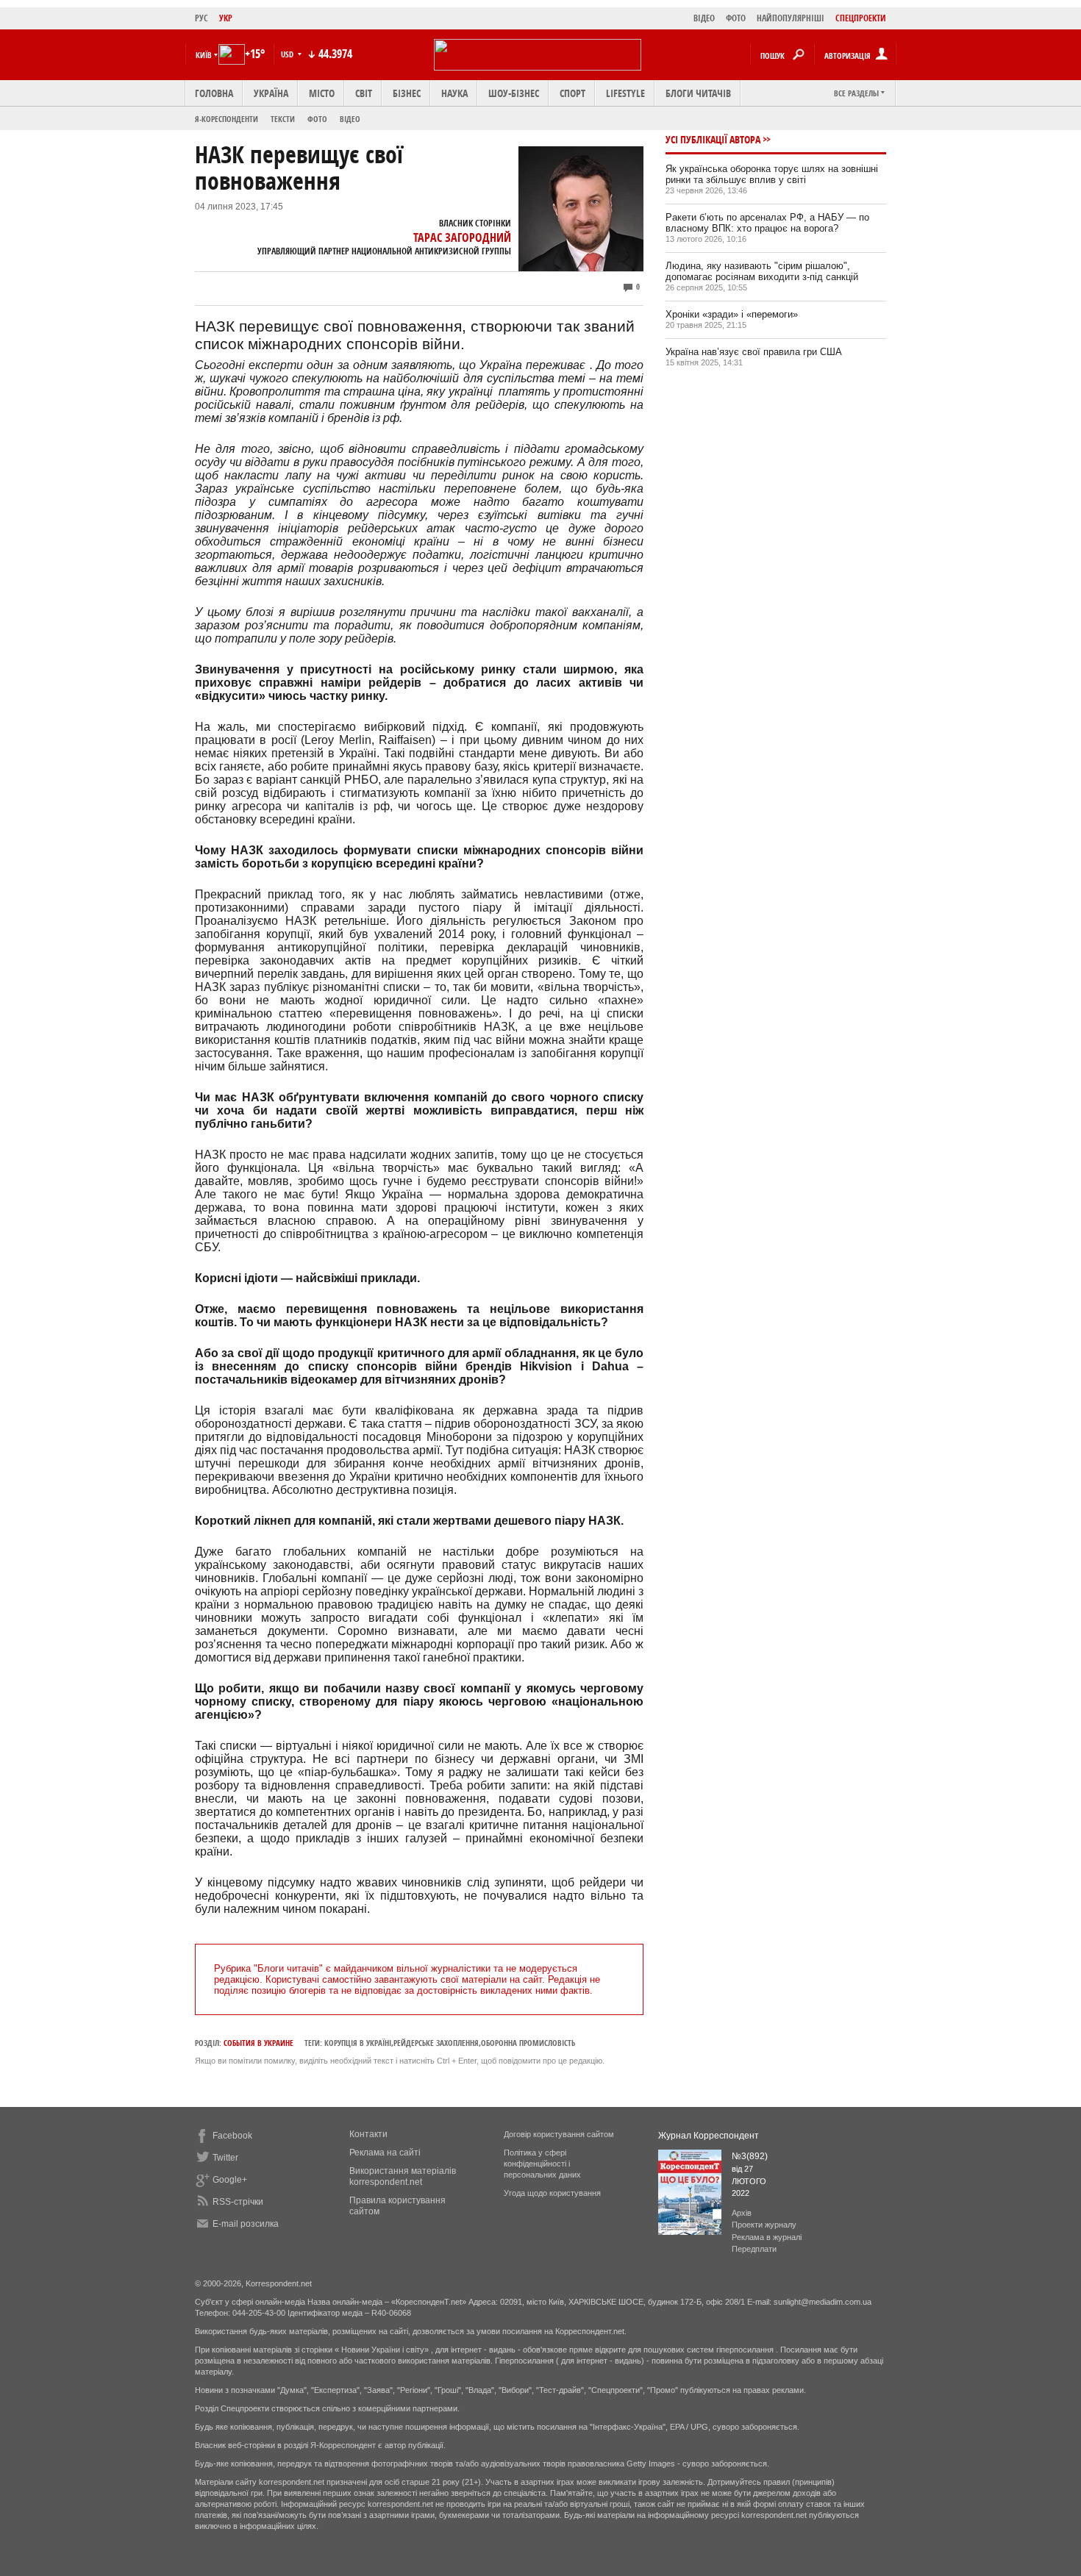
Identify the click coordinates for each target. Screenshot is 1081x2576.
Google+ (230, 2180)
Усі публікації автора (713, 139)
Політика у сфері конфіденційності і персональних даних (542, 2164)
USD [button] (288, 54)
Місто (322, 93)
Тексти (283, 119)
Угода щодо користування (552, 2193)
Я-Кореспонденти (226, 119)
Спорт (572, 93)
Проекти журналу (764, 2225)
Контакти (368, 2134)
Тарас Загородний (462, 237)
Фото (317, 119)
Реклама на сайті (385, 2153)
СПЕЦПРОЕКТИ (861, 18)
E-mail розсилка (246, 2224)
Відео (350, 119)
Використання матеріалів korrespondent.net (403, 2176)
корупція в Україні (358, 2043)
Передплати (754, 2249)
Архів (742, 2213)
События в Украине (258, 2043)
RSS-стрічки (238, 2202)
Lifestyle (625, 93)
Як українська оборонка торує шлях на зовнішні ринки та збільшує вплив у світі (772, 174)
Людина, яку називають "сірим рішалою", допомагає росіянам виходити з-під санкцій (762, 271)
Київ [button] (204, 55)
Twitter (225, 2158)
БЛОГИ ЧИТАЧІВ (698, 93)
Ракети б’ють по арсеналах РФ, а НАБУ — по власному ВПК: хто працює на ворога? (767, 223)
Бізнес (407, 93)
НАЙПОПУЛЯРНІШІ (791, 18)
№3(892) (750, 2156)
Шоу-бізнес (514, 93)
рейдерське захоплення (436, 2043)
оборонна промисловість (528, 2043)
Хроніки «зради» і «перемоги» (732, 314)
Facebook (232, 2136)
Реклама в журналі (767, 2237)
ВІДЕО (704, 18)
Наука (454, 93)
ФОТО (736, 18)
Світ (364, 93)
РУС (201, 18)
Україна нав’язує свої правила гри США (754, 352)
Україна (271, 93)
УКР (226, 18)
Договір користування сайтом (559, 2134)
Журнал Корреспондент (709, 2136)
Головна (214, 93)
